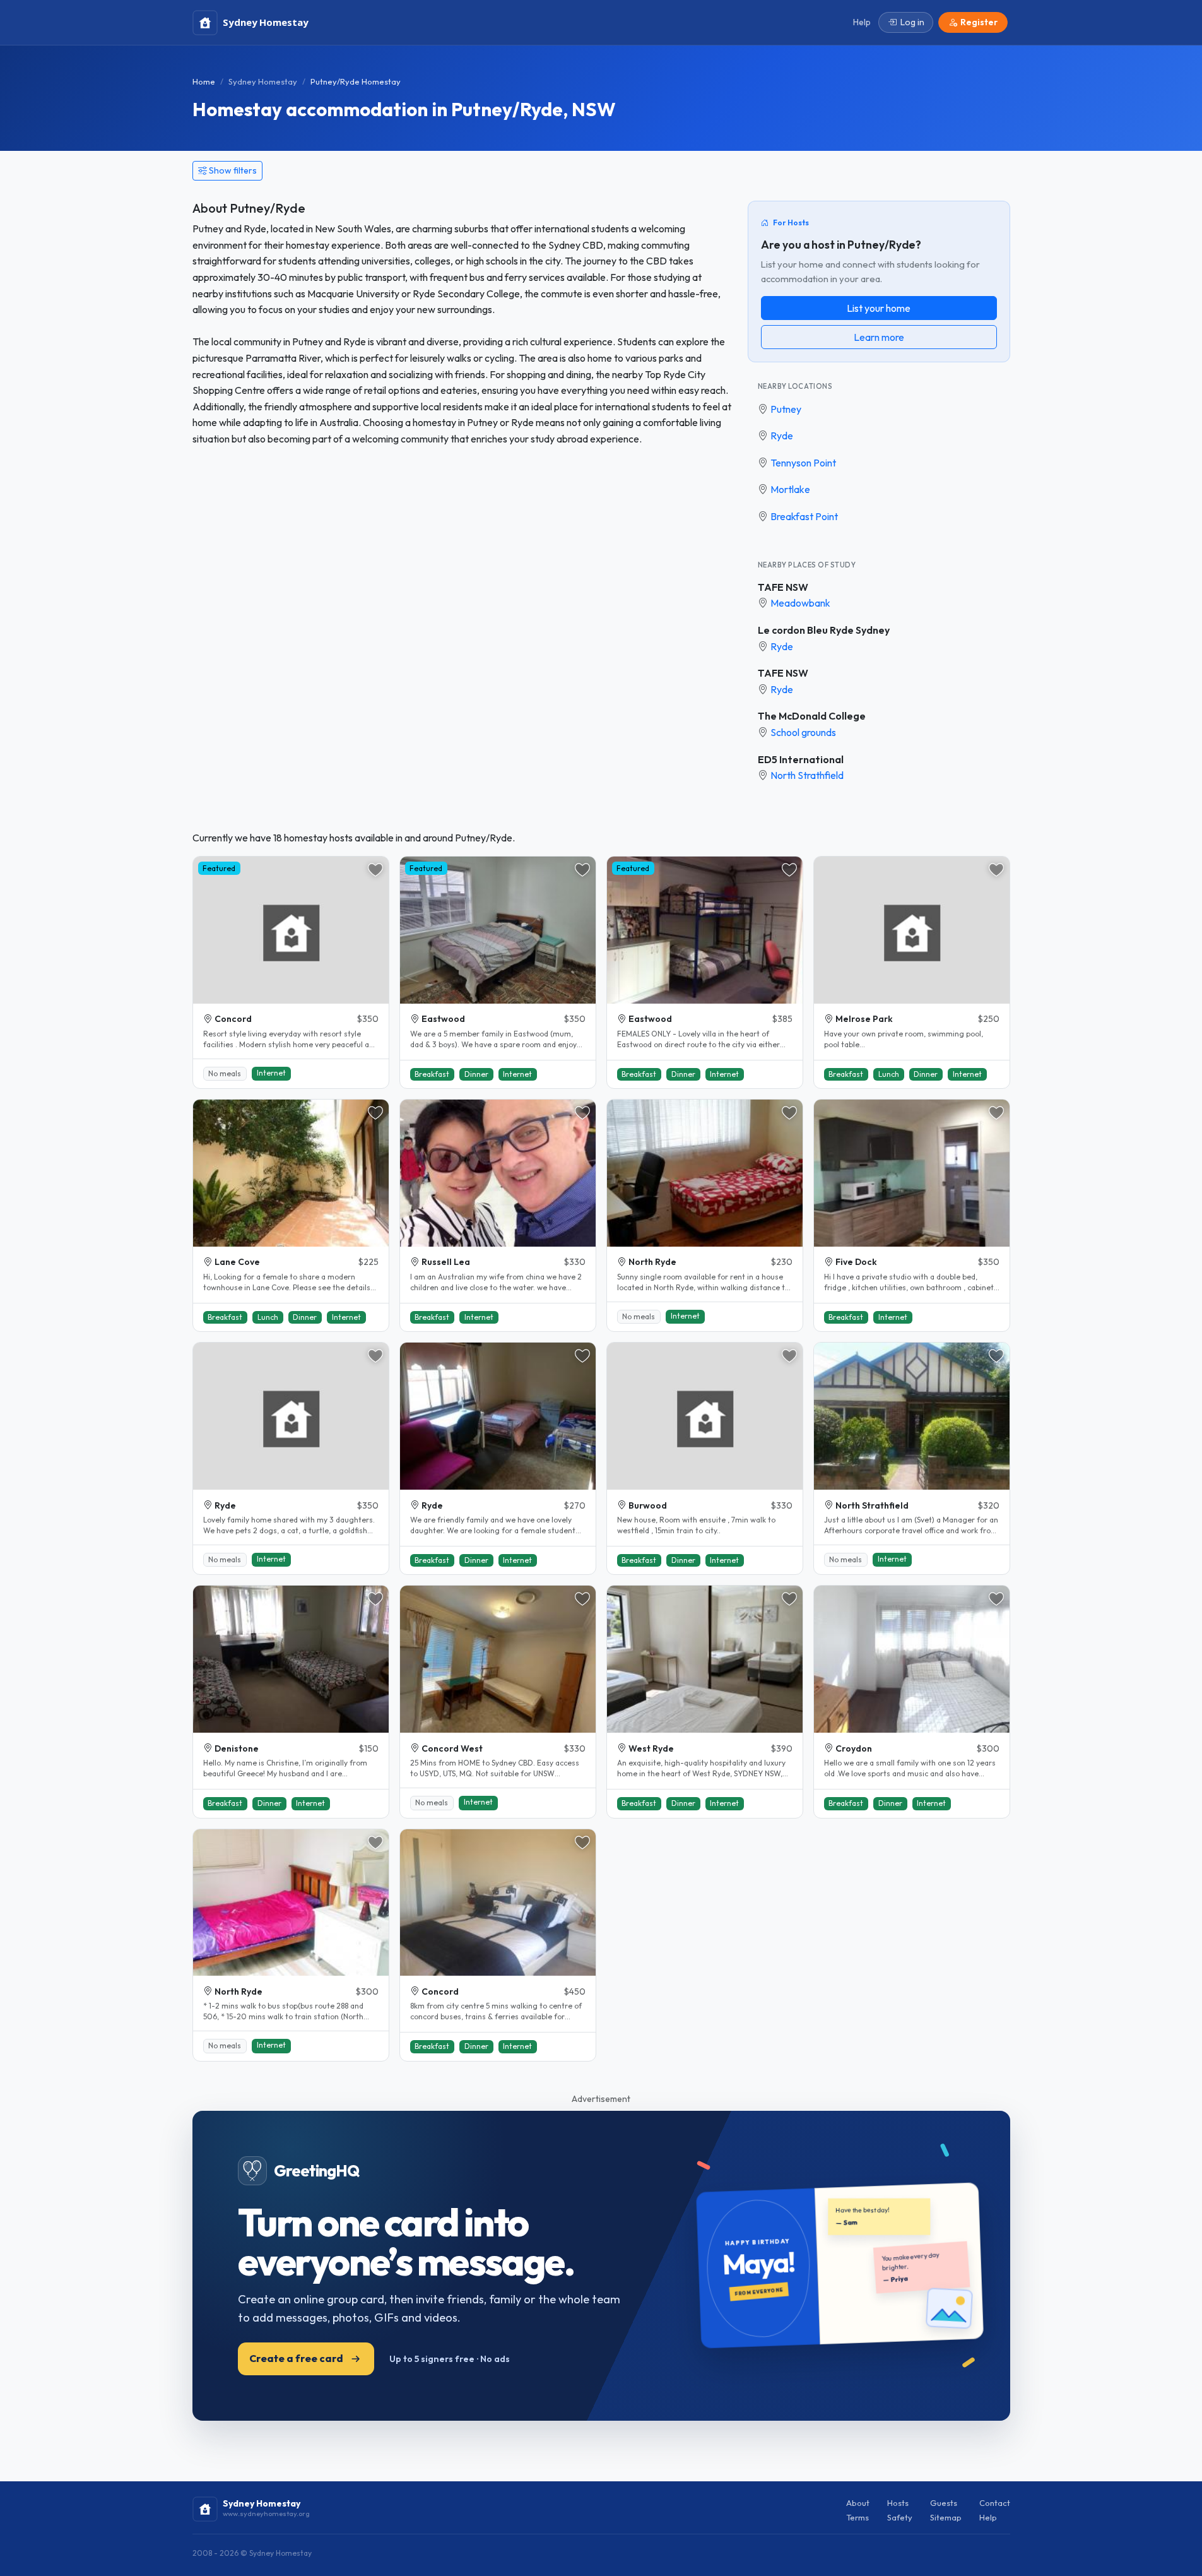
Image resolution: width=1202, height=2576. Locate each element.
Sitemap (946, 2517)
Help (988, 2517)
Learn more (879, 337)
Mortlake (790, 489)
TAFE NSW (783, 587)
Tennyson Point (803, 463)
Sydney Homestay (263, 81)
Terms (857, 2517)
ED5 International (801, 759)
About (858, 2503)
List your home (879, 308)
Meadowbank (800, 603)
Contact (995, 2503)
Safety (900, 2517)
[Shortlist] (375, 870)
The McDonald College (812, 716)
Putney (786, 409)
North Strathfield (807, 775)
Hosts (898, 2503)
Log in (912, 22)
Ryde (782, 436)
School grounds (803, 732)
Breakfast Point (804, 516)
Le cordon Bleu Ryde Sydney (824, 630)
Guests (944, 2503)
